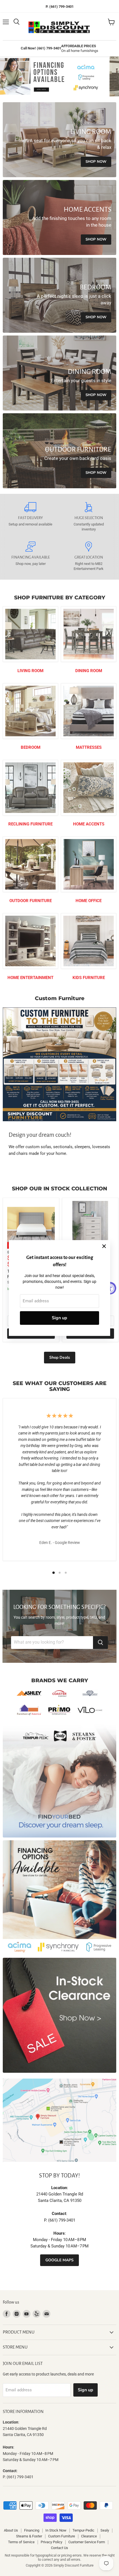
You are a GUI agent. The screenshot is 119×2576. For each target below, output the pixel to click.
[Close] (104, 1246)
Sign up (59, 1318)
